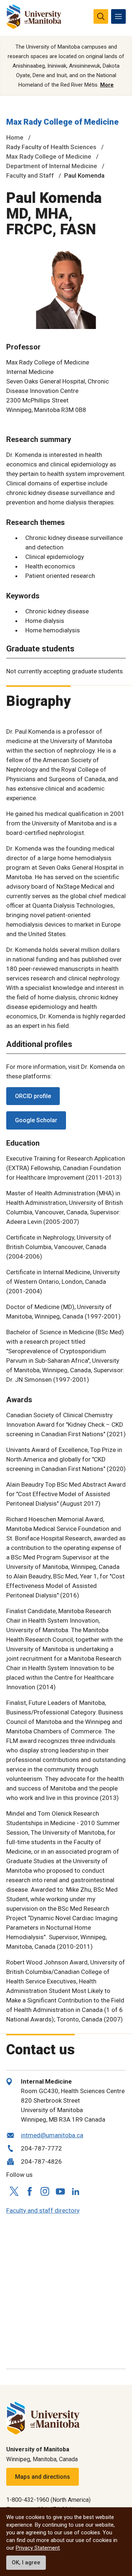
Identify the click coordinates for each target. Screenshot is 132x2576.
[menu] (118, 16)
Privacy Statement (38, 2548)
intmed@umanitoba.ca (52, 2135)
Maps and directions (43, 2477)
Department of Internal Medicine (52, 166)
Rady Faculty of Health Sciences (51, 147)
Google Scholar (36, 1120)
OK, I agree (26, 2562)
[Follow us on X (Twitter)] (14, 2191)
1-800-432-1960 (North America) (48, 2500)
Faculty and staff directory (43, 2210)
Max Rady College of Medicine (63, 122)
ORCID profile (33, 1096)
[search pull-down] (101, 16)
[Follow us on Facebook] (29, 2191)
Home (15, 137)
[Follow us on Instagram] (45, 2191)
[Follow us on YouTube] (60, 2190)
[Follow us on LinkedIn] (76, 2191)
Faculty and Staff (30, 175)
